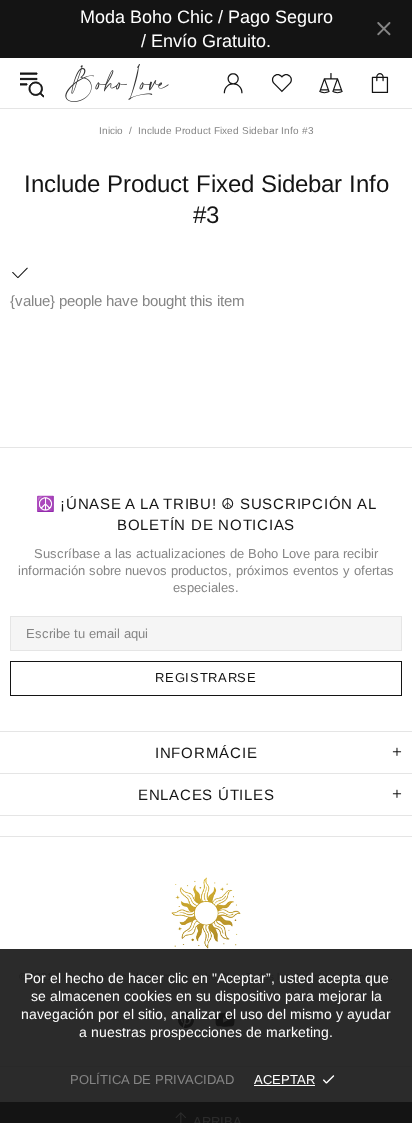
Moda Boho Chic (117, 83)
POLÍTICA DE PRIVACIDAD (152, 1079)
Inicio (111, 130)
